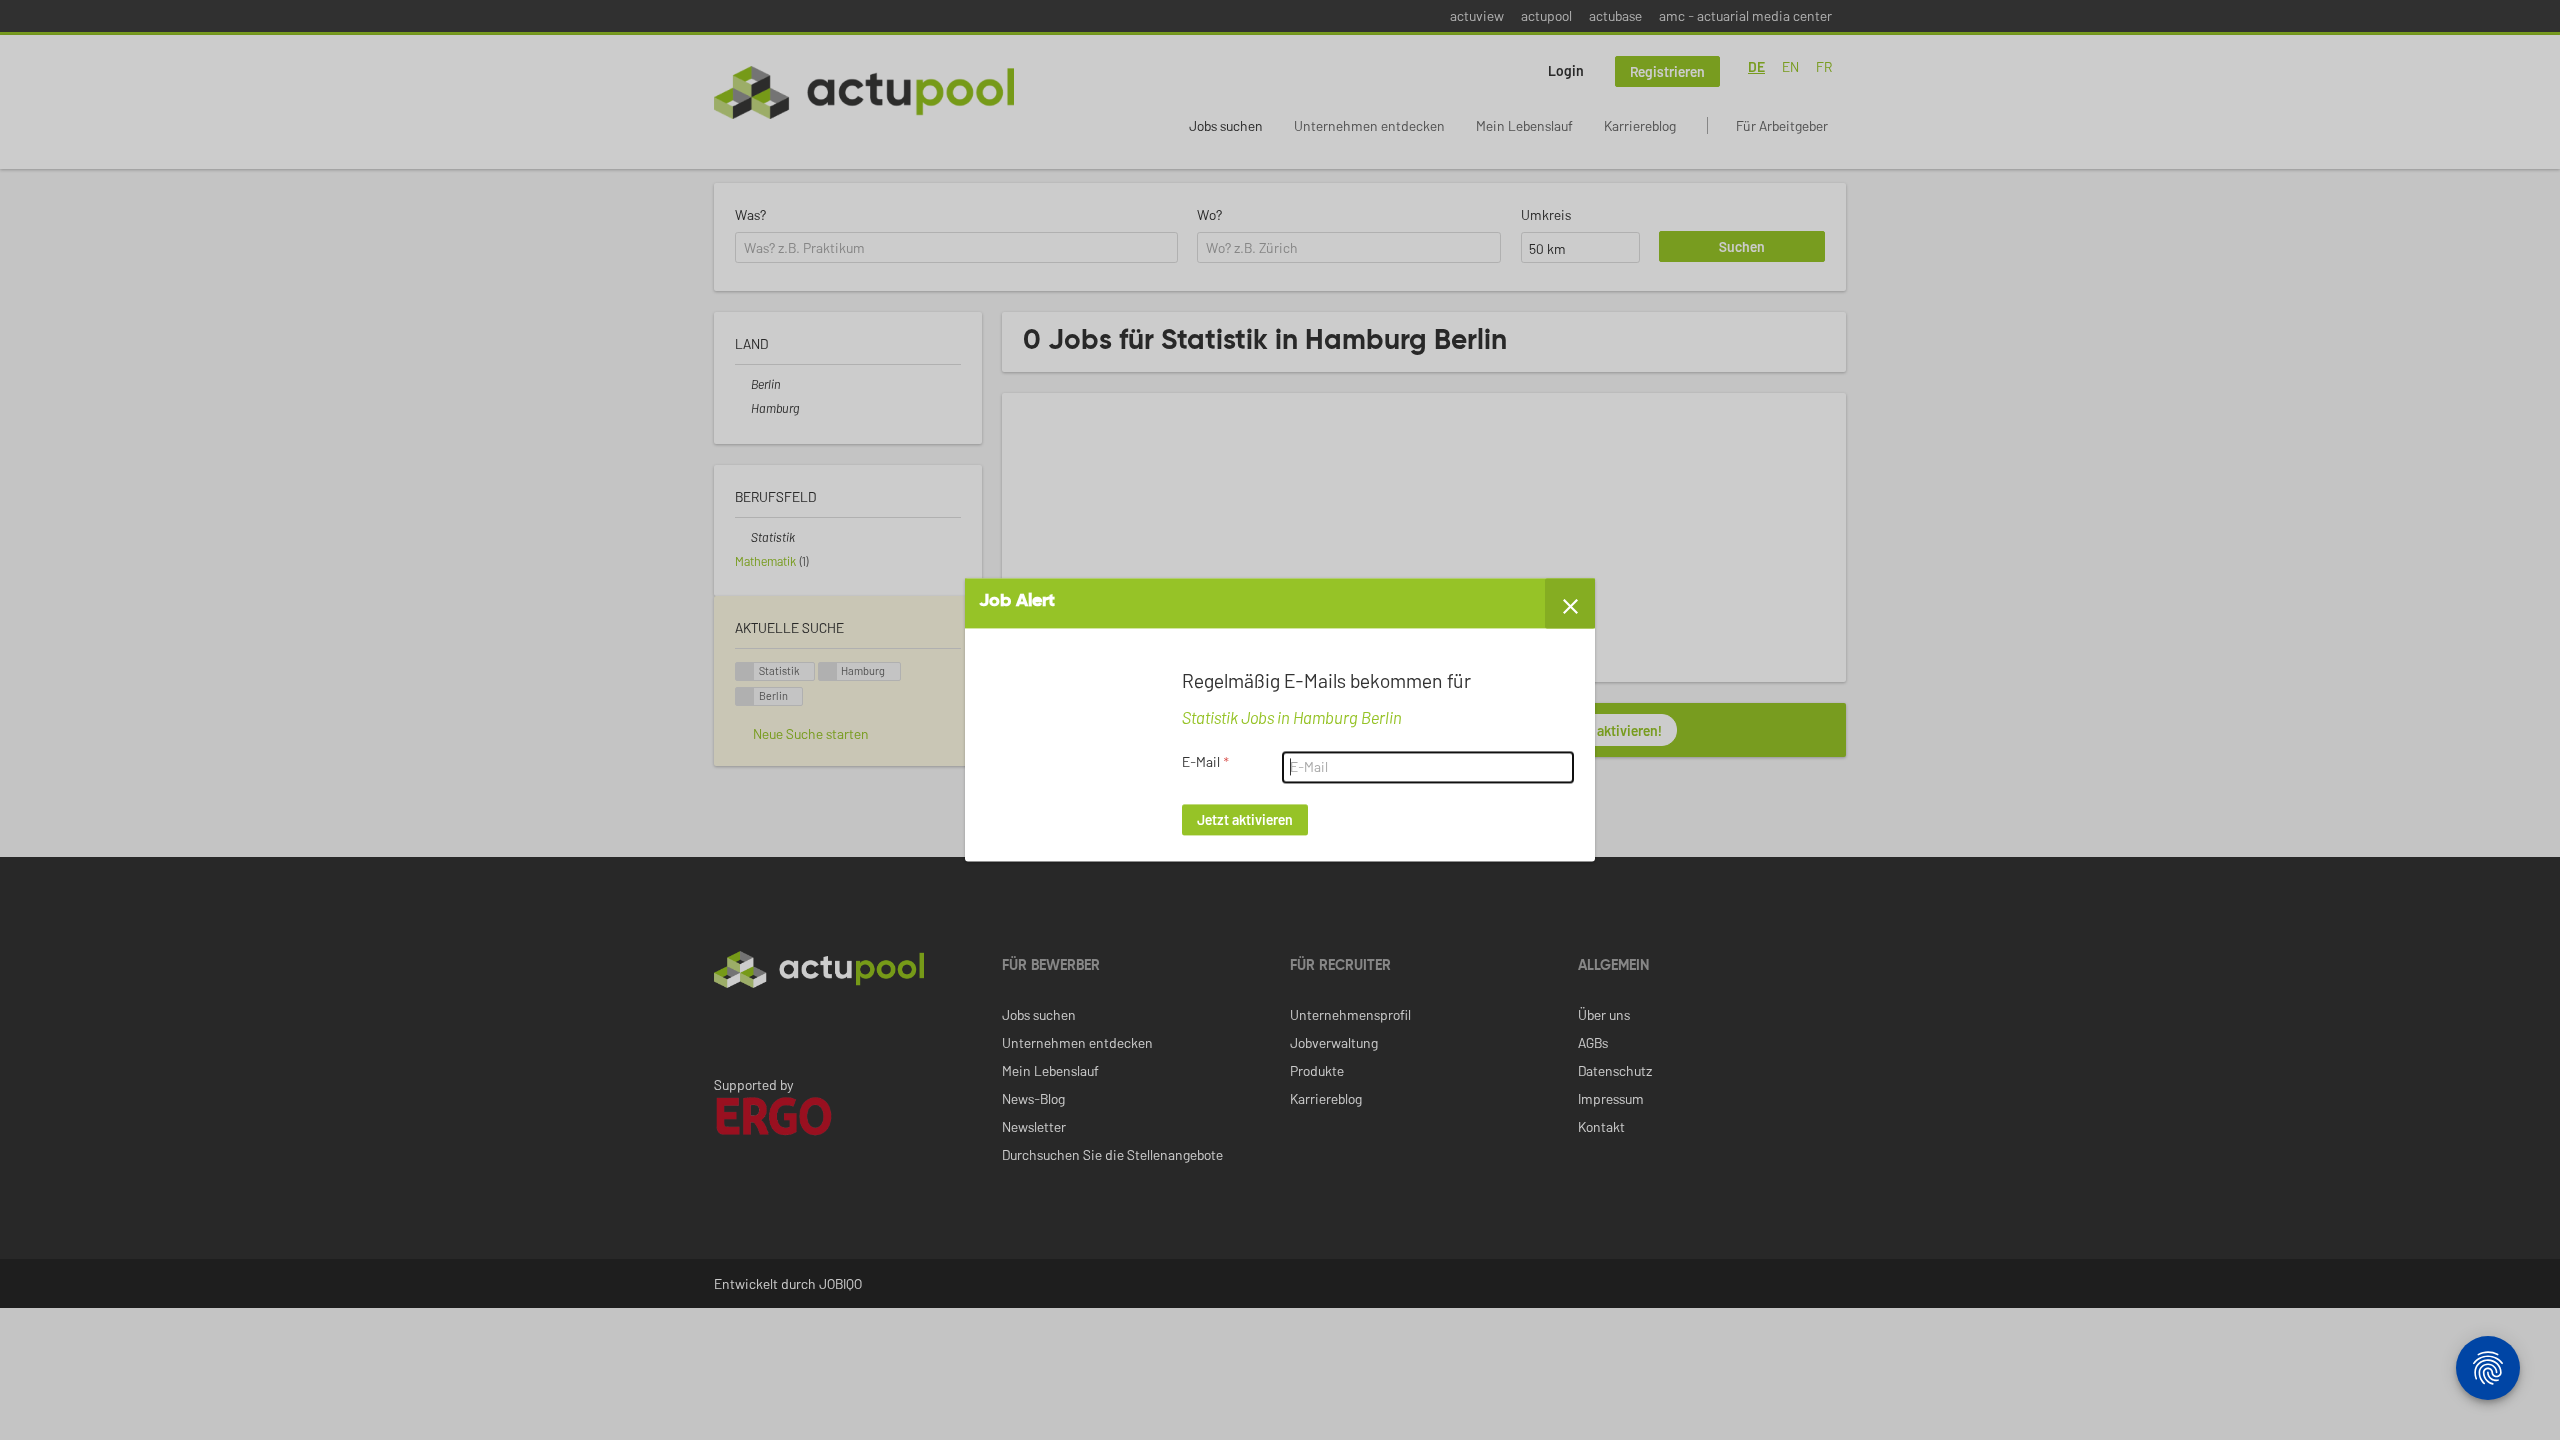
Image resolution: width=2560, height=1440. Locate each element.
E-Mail (1205, 762)
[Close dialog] (1570, 603)
